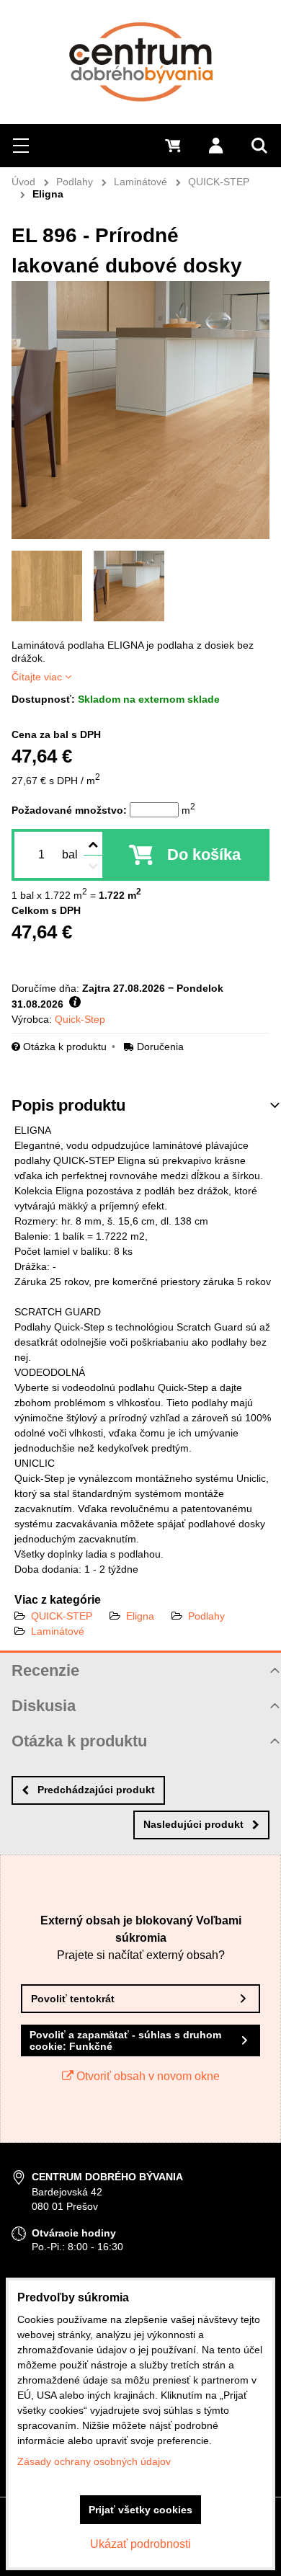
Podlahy (206, 1616)
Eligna (140, 1616)
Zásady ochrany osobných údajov (94, 2461)
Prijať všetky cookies (140, 2510)
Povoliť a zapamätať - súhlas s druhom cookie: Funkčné (125, 2040)
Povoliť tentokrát (73, 1999)
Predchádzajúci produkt (96, 1790)
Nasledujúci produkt (193, 1824)
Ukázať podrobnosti (140, 2544)
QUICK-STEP (62, 1616)
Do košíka (204, 854)
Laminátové (58, 1631)
